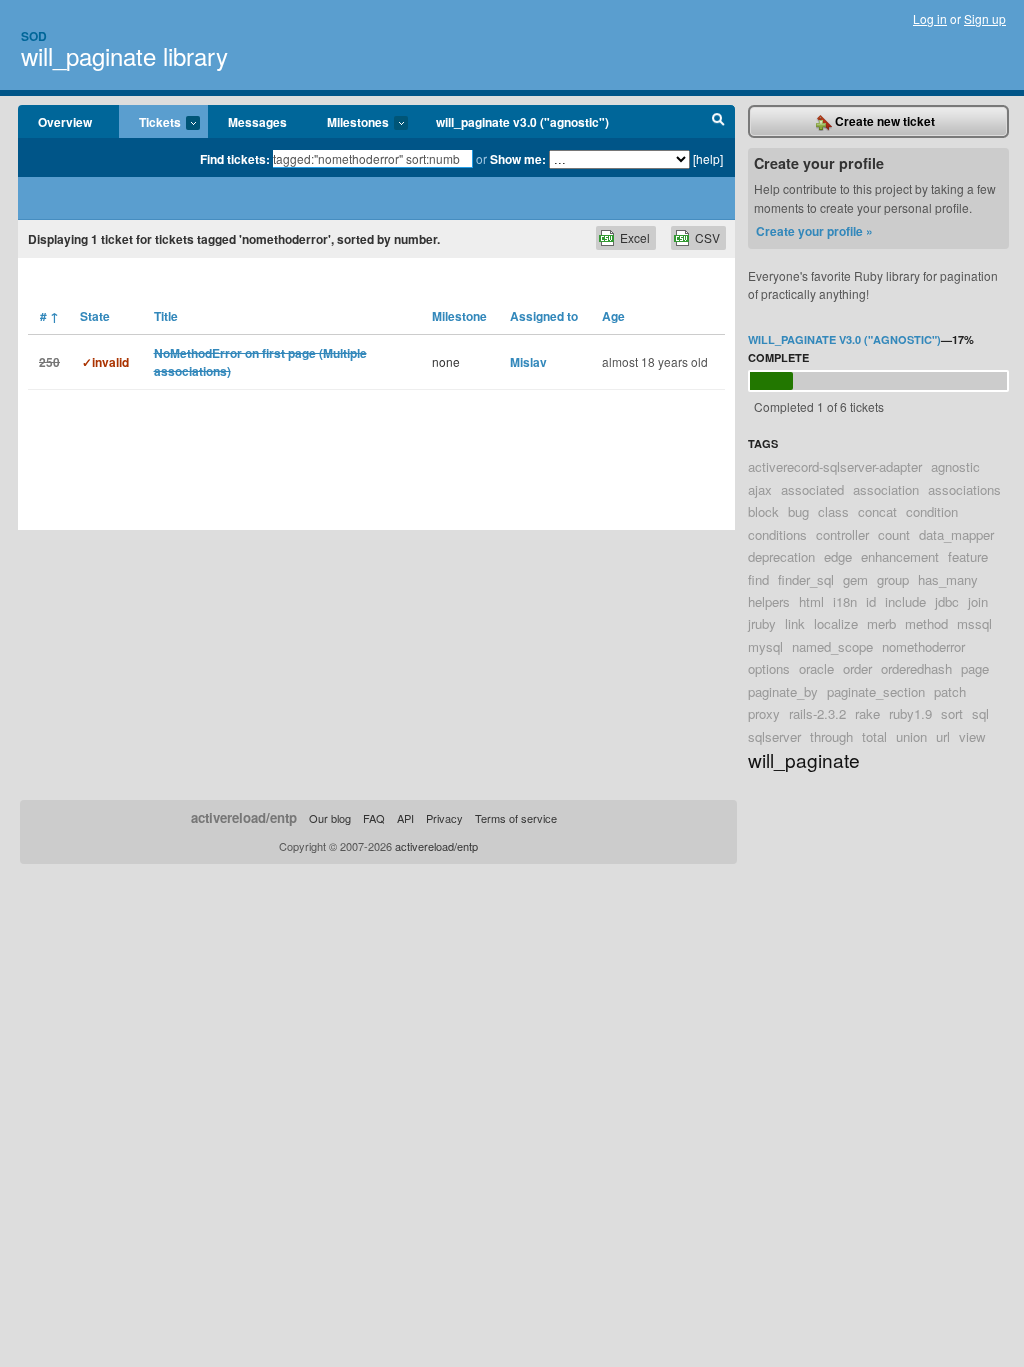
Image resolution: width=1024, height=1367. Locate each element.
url (943, 736)
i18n (845, 601)
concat (877, 511)
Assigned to (544, 316)
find (758, 579)
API (405, 818)
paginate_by (783, 691)
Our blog (330, 818)
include (905, 601)
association (886, 489)
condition (932, 511)
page (975, 668)
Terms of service (516, 818)
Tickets (150, 123)
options (769, 668)
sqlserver (774, 736)
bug (798, 511)
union (911, 736)
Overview (65, 122)
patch (950, 691)
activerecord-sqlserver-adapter (835, 466)
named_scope (832, 646)
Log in (930, 18)
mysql (765, 646)
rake (867, 713)
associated (812, 489)
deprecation (781, 556)
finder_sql (806, 579)
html (811, 601)
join (978, 601)
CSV (707, 237)
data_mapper (956, 534)
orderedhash (916, 668)
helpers (769, 601)
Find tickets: (235, 159)
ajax (760, 489)
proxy (764, 713)
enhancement (900, 556)
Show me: (518, 159)
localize (836, 623)
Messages (257, 122)
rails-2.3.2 (817, 713)
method (926, 623)
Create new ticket (883, 121)
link (795, 623)
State (95, 316)
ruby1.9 (910, 713)
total (874, 736)
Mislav (528, 362)
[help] (708, 158)
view (972, 736)
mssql (974, 623)
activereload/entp (244, 817)
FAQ (374, 818)
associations (964, 489)
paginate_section (876, 691)
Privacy (444, 818)
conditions (777, 534)
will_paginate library (124, 55)
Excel (635, 237)
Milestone (459, 316)
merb (881, 623)
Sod (34, 36)
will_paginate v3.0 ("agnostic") (522, 122)
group (893, 579)
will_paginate (804, 759)
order (857, 668)
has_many (948, 579)
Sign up (985, 18)
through (831, 736)
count (894, 534)
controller (842, 534)
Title (166, 316)
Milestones (348, 123)
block (763, 511)
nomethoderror (923, 646)
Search (718, 122)
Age (613, 316)
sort (952, 713)
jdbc (947, 601)
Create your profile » (814, 231)
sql (980, 713)
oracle (816, 668)
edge (838, 556)
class (833, 511)
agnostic (955, 466)
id (871, 601)
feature (968, 556)
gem (855, 579)
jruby (762, 623)
